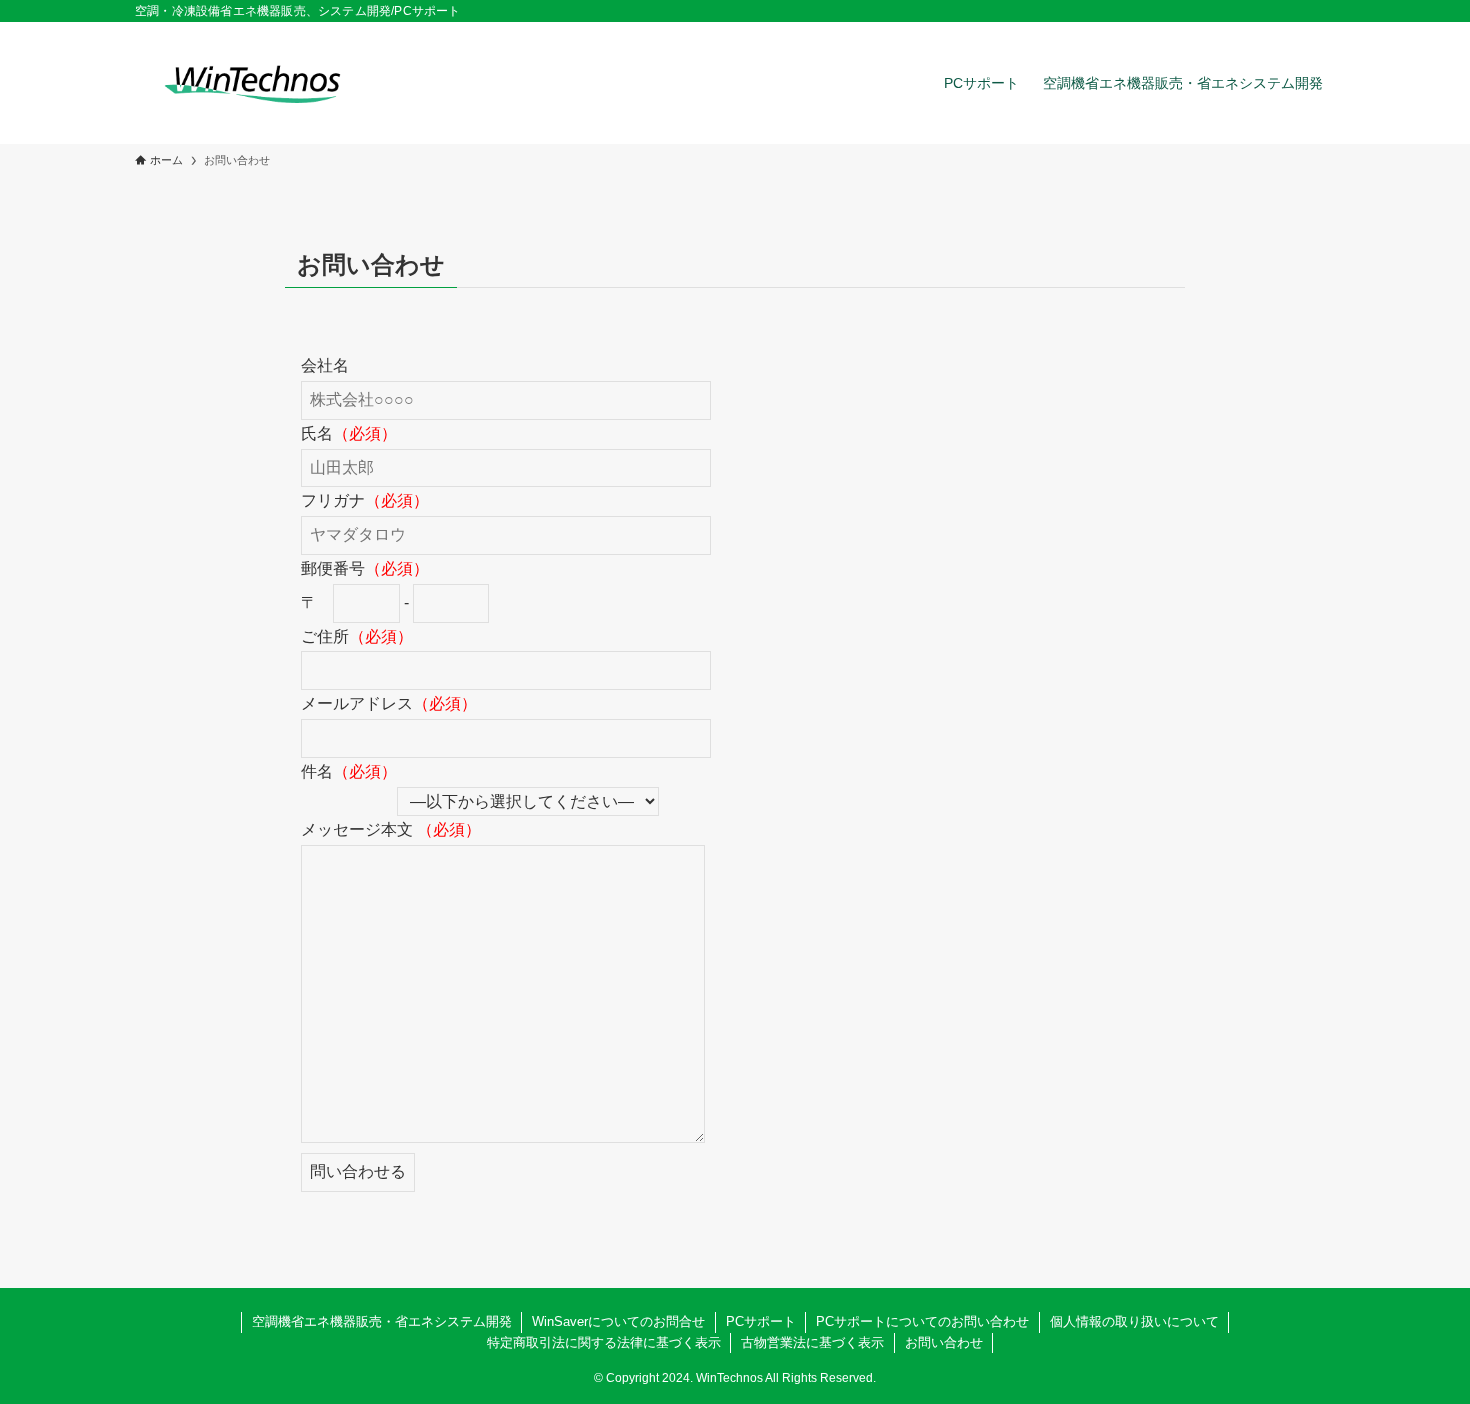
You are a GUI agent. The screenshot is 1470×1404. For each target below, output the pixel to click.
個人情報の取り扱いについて (1134, 1321)
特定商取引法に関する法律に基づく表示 (604, 1342)
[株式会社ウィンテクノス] (252, 83)
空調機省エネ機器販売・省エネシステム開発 (382, 1321)
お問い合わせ (944, 1342)
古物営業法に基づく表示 (812, 1342)
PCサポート (761, 1321)
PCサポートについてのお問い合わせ (922, 1321)
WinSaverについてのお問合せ (618, 1321)
